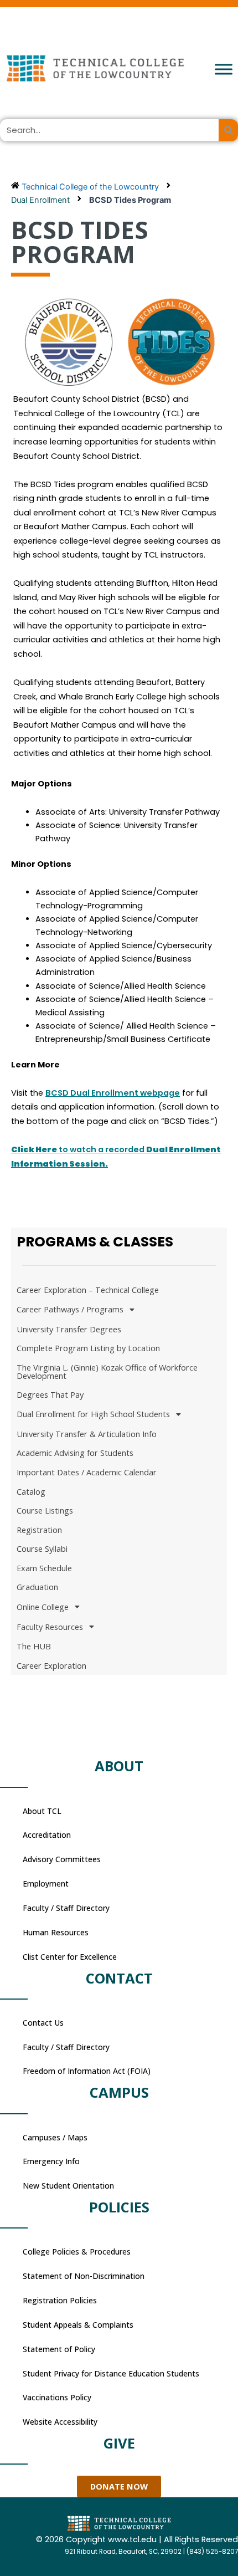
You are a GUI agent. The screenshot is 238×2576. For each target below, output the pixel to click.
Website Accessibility (60, 2422)
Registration (39, 1530)
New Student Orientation (68, 2186)
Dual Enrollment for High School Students (93, 1414)
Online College (43, 1607)
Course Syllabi (42, 1548)
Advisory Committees (62, 1859)
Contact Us (43, 2023)
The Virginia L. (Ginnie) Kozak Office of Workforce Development (107, 1371)
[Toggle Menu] (224, 69)
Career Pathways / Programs (70, 1309)
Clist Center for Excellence (70, 1957)
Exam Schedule (44, 1568)
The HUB (34, 1646)
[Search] (228, 130)
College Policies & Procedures (77, 2252)
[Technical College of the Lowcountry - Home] (119, 68)
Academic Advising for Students (75, 1453)
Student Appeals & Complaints (78, 2325)
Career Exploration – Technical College (88, 1290)
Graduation (37, 1587)
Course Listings (45, 1510)
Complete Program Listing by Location (88, 1348)
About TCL (42, 1811)
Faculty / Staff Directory (66, 1908)
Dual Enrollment (40, 200)
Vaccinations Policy (57, 2397)
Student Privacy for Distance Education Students (111, 2373)
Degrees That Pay (50, 1394)
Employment (46, 1884)
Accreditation (47, 1835)
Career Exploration (51, 1665)
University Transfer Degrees (69, 1329)
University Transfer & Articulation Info (87, 1434)
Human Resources (56, 1932)
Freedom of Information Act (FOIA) (87, 2071)
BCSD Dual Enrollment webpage (113, 1093)
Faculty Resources (50, 1627)
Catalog (31, 1491)
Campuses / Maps (55, 2137)
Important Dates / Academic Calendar (87, 1472)
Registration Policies (60, 2300)
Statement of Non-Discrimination (84, 2276)
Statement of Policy (59, 2349)
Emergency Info (51, 2161)
